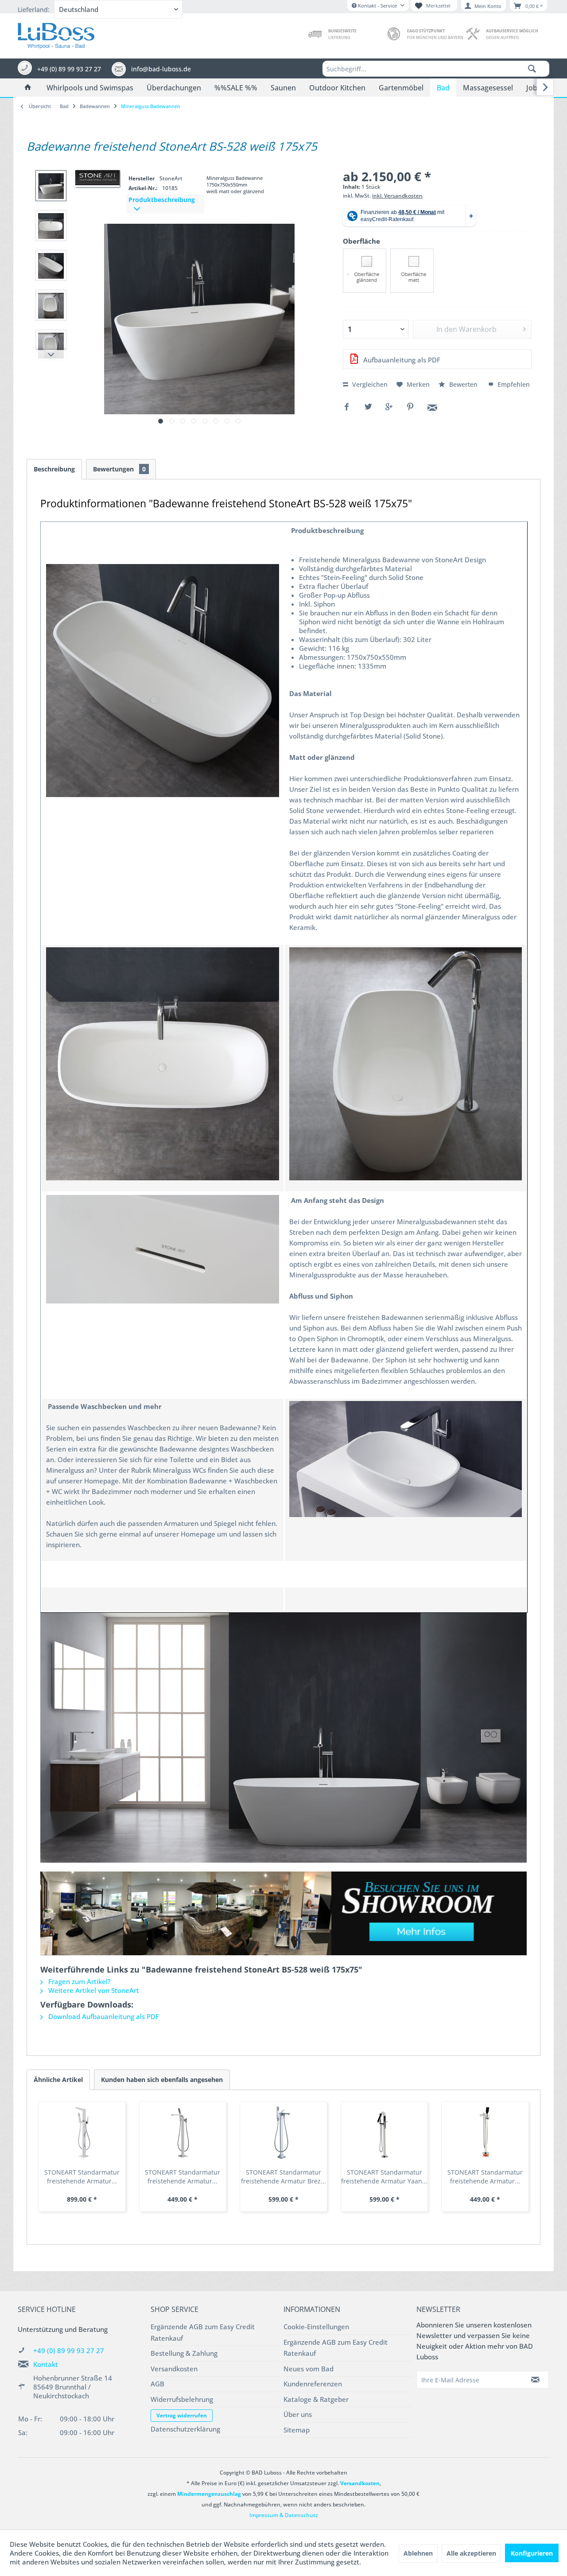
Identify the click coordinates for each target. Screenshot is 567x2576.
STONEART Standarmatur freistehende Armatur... (82, 2177)
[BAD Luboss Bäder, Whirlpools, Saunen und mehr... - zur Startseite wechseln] (56, 34)
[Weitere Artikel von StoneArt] (97, 178)
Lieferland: (34, 10)
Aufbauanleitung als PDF (401, 360)
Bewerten (463, 384)
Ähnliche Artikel (58, 2080)
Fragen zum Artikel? (79, 1981)
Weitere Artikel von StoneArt (93, 1990)
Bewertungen (119, 469)
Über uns (298, 2414)
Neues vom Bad (309, 2369)
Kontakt (46, 2364)
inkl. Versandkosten (397, 196)
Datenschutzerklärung (185, 2429)
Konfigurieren (532, 2553)
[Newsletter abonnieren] (536, 2380)
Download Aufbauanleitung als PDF (103, 2016)
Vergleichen (369, 384)
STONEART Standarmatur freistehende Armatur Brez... (283, 2177)
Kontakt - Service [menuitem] (377, 6)
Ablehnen (418, 2553)
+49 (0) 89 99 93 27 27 (69, 2350)
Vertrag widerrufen (182, 2415)
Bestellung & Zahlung (184, 2353)
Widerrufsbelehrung (182, 2399)
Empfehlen (513, 384)
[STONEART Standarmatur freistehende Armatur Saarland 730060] (485, 2132)
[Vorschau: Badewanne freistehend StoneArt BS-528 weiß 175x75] (51, 186)
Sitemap (297, 2430)
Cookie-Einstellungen (316, 2327)
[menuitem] (436, 69)
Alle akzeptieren (471, 2553)
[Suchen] (532, 69)
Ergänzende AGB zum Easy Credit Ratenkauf (203, 2332)
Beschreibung (54, 469)
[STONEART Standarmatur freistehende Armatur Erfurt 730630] (183, 2132)
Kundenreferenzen (313, 2384)
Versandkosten (174, 2369)
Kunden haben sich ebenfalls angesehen (162, 2080)
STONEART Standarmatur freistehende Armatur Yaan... (384, 2177)
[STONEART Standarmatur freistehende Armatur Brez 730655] (283, 2132)
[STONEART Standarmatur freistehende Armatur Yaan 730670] (384, 2132)
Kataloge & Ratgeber (316, 2399)
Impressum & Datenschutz (284, 2515)
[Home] (28, 88)
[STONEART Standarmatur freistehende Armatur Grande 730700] (82, 2132)
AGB (157, 2384)
